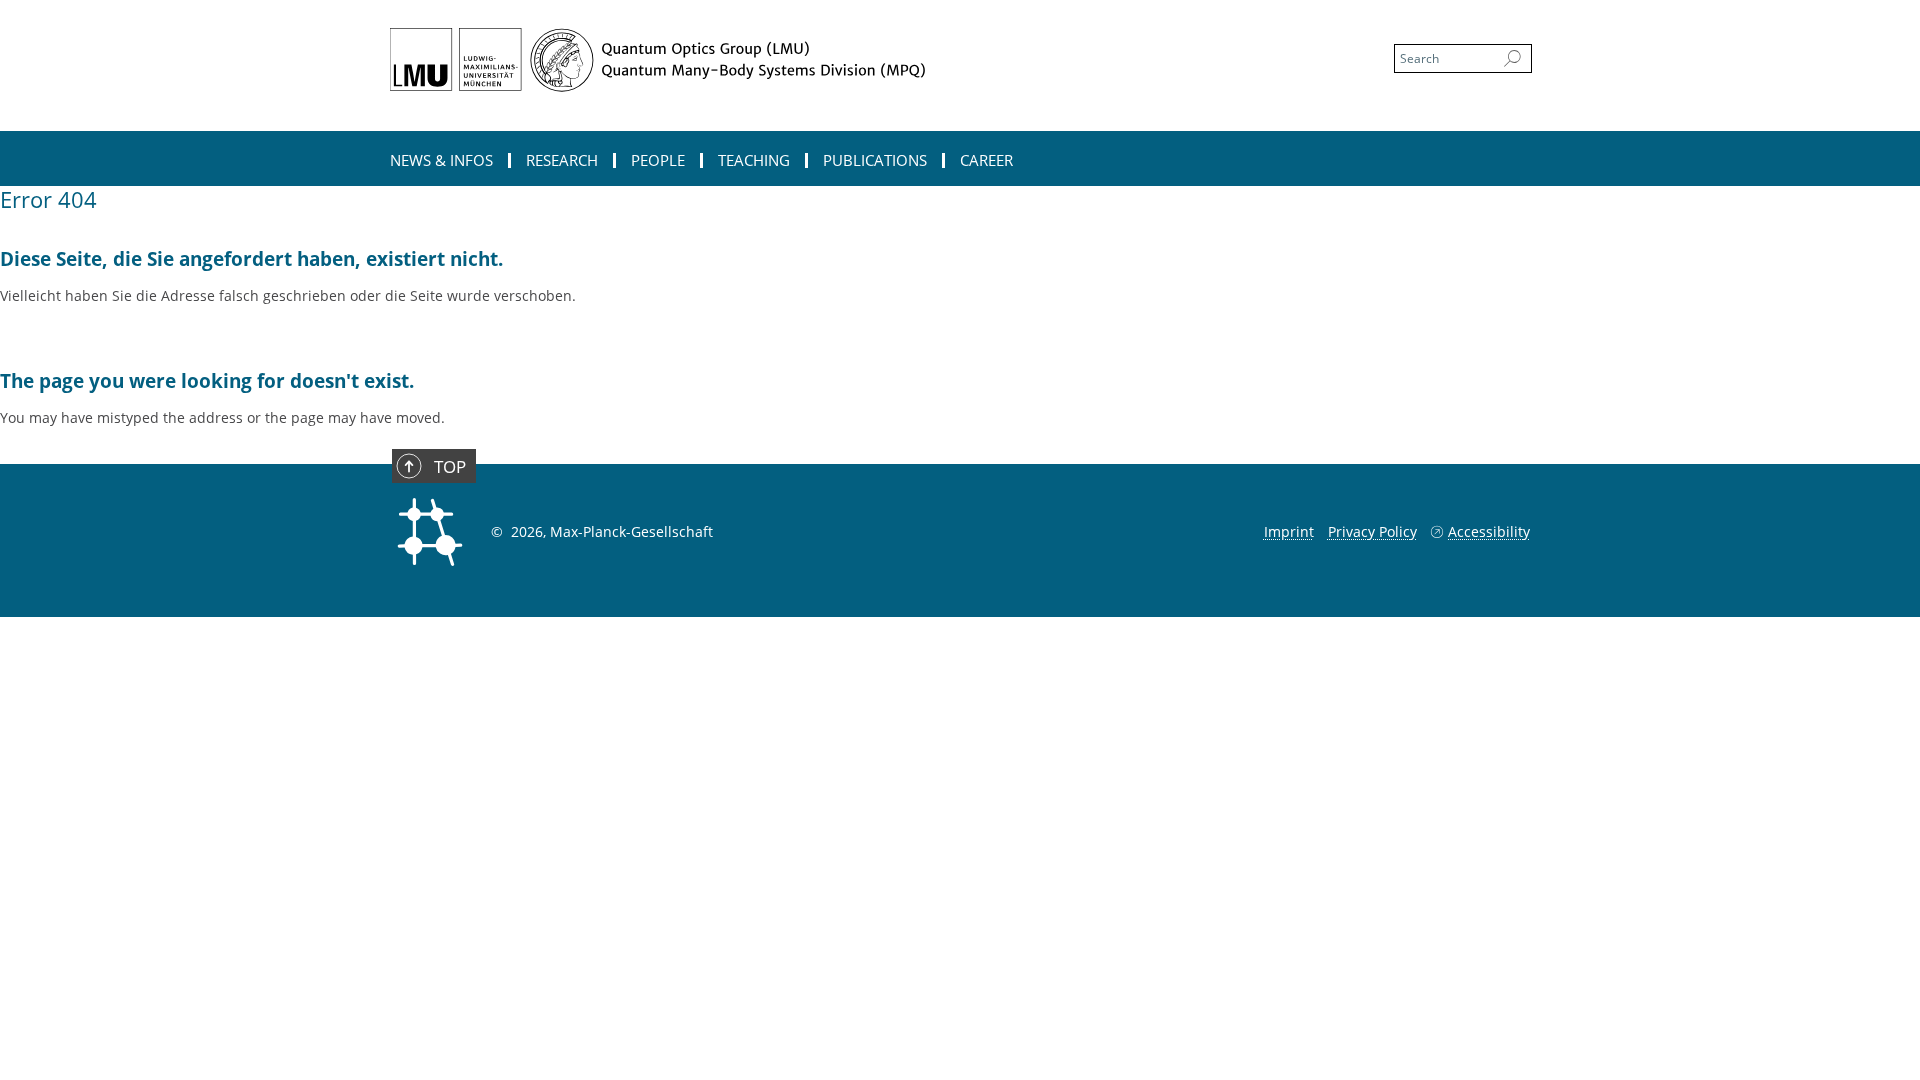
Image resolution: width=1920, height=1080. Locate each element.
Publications (875, 160)
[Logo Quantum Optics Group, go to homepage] (765, 60)
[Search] (1512, 59)
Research (562, 160)
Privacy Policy (1372, 531)
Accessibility (1489, 531)
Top (450, 466)
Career (986, 160)
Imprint (1289, 531)
